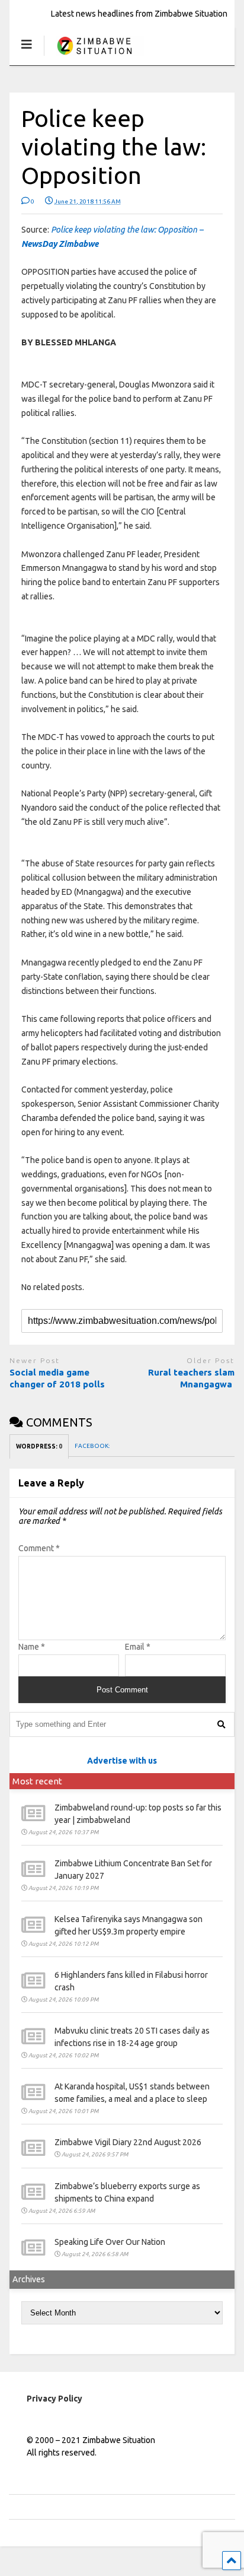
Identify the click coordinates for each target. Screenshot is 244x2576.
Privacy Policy (54, 2399)
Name (32, 1647)
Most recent (37, 1781)
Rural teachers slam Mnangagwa (191, 1378)
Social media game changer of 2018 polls (58, 1378)
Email (138, 1647)
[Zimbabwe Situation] (94, 56)
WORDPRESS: (39, 1446)
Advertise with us (122, 1761)
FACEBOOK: (93, 1446)
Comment (39, 1548)
